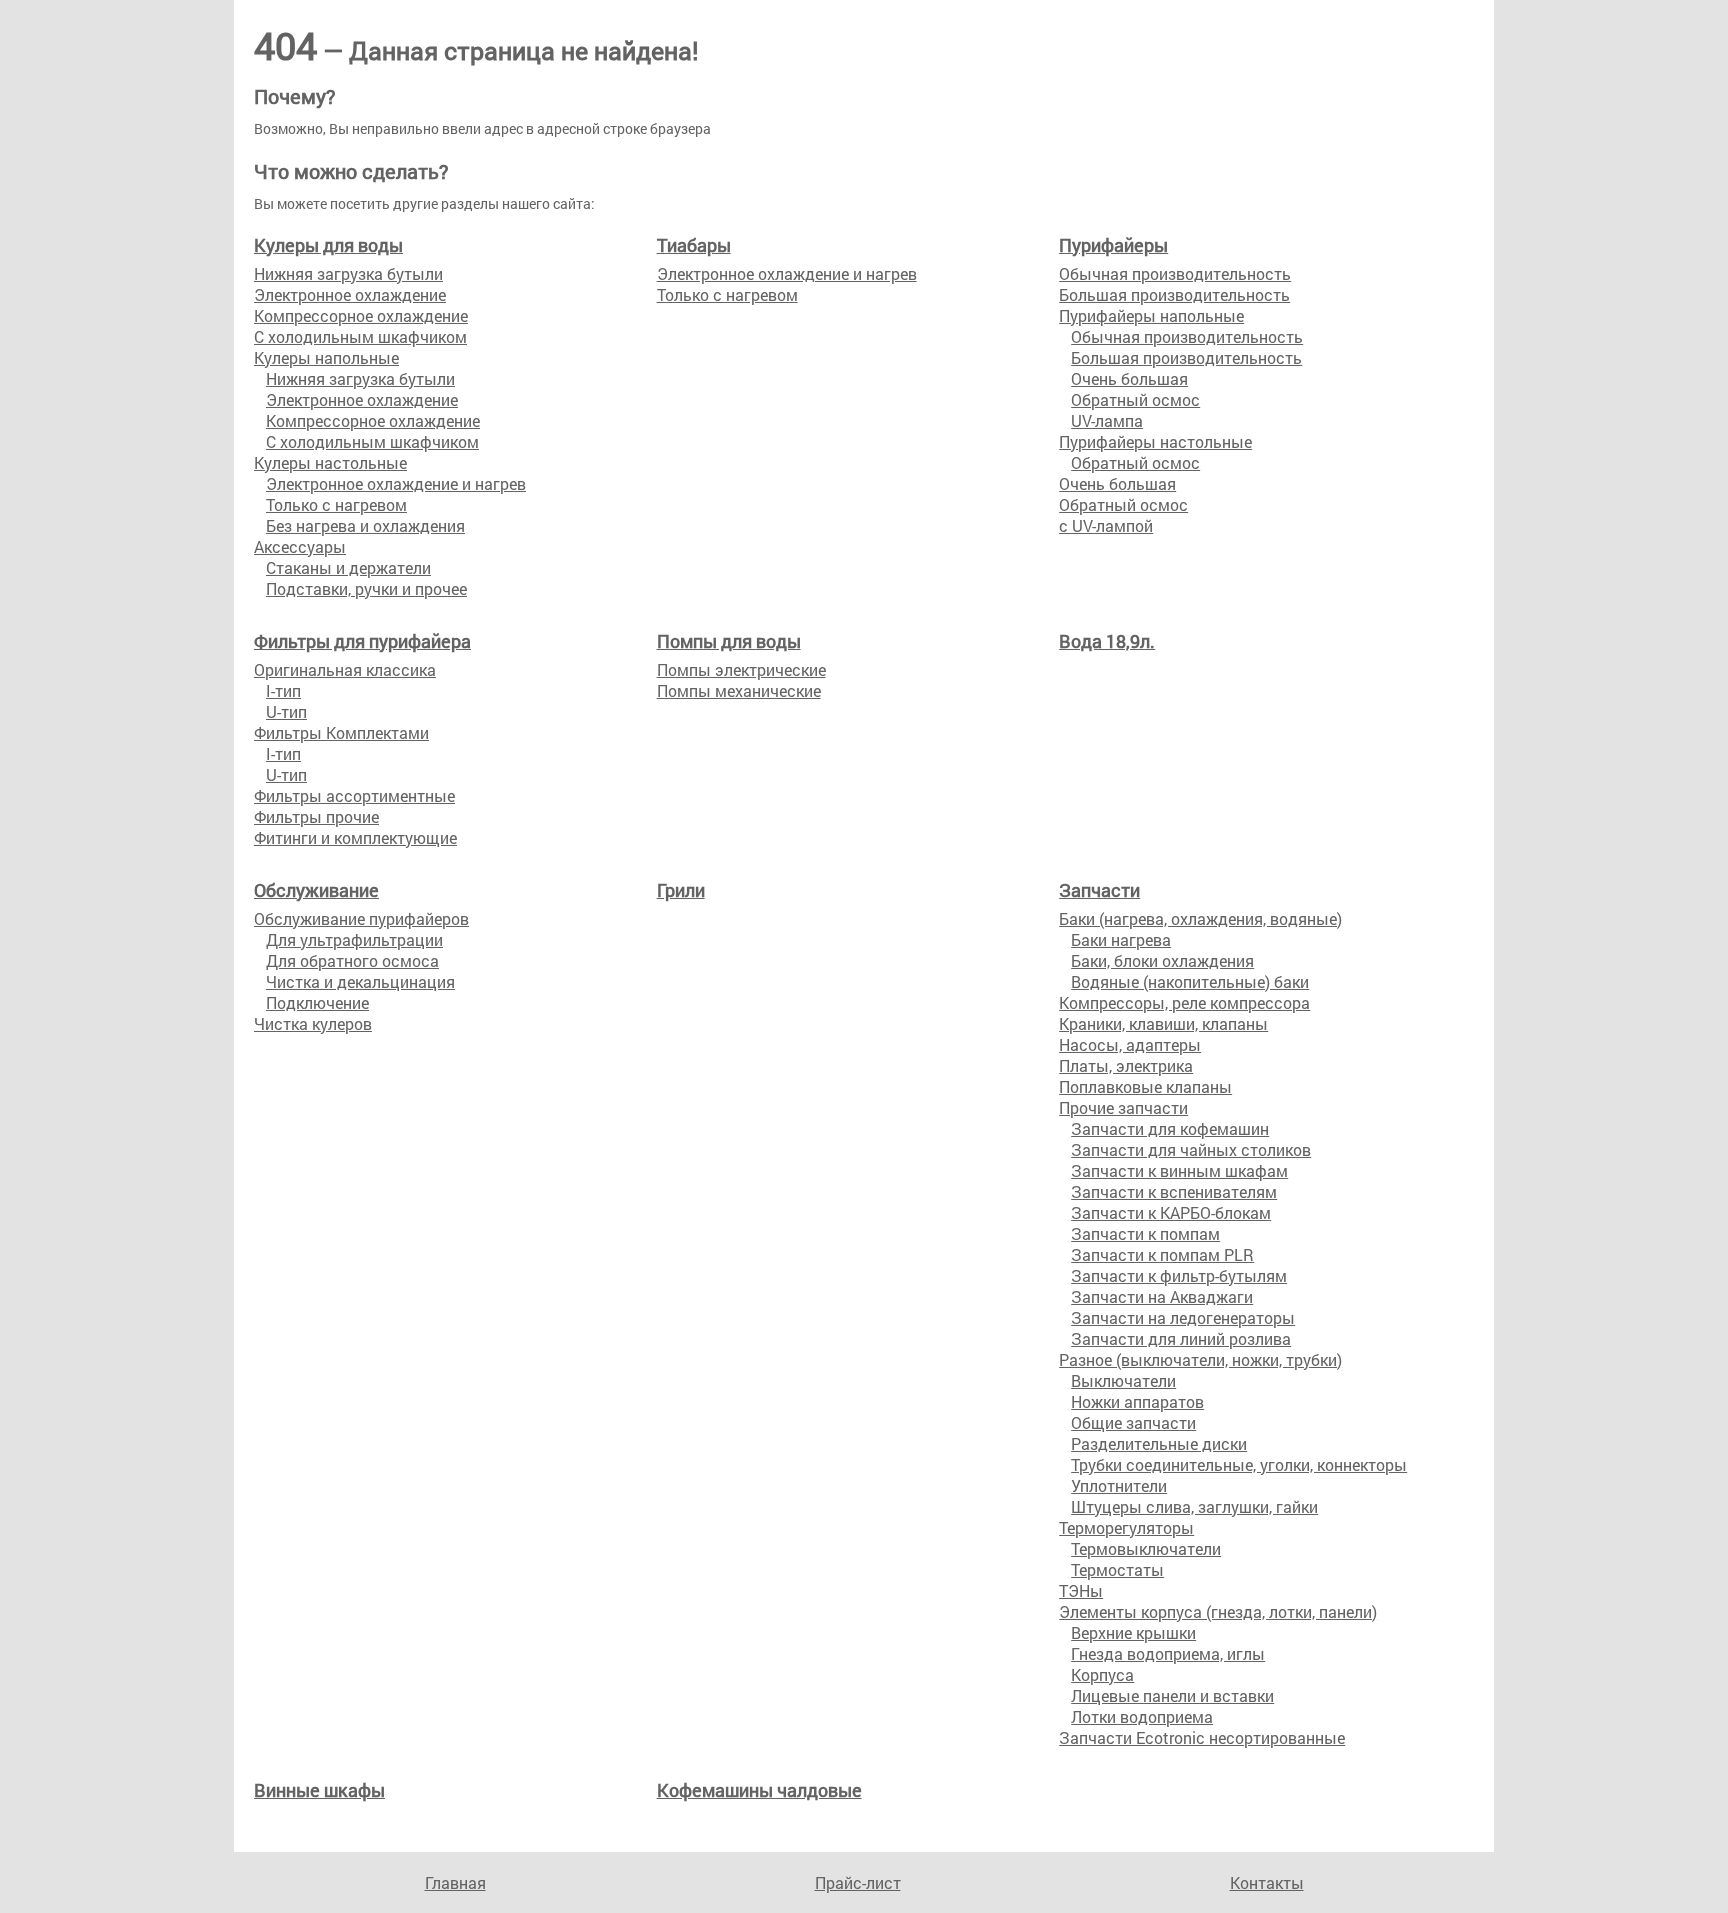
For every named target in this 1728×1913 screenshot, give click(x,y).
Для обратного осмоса (352, 960)
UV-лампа (1107, 420)
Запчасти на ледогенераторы (1183, 1317)
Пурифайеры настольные (1155, 441)
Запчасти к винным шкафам (1179, 1170)
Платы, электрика (1126, 1065)
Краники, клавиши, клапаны (1163, 1023)
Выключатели (1123, 1380)
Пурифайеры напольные (1151, 315)
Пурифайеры (1113, 245)
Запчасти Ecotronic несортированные (1202, 1737)
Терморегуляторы (1126, 1527)
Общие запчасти (1133, 1422)
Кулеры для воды (328, 245)
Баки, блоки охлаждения (1162, 960)
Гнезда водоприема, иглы (1168, 1653)
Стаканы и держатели (348, 567)
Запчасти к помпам (1145, 1233)
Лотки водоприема (1142, 1716)
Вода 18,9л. (1107, 641)
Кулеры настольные (330, 462)
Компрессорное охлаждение (361, 315)
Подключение (317, 1002)
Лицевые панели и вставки (1172, 1695)
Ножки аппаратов (1137, 1401)
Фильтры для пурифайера (362, 641)
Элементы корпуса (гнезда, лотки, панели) (1218, 1611)
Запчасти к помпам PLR (1162, 1254)
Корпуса (1102, 1674)
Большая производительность (1174, 294)
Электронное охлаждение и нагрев (396, 483)
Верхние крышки (1133, 1632)
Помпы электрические (741, 669)
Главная (455, 1882)
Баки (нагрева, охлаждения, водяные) (1200, 918)
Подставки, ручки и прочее (366, 588)
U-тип (286, 711)
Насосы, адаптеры (1130, 1044)
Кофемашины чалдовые (759, 1790)
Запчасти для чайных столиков (1191, 1149)
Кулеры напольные (326, 357)
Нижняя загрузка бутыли (348, 273)
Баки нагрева (1121, 939)
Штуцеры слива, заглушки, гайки (1194, 1506)
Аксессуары (300, 546)
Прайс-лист (858, 1882)
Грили (681, 890)
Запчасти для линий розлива (1181, 1338)
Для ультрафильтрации (354, 939)
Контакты (1267, 1882)
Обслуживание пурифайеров (361, 918)
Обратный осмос (1135, 399)
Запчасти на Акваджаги (1162, 1296)
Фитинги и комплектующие (355, 837)
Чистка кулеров (313, 1023)
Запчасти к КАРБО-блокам (1171, 1212)
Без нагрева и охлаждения (365, 525)
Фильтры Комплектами (341, 732)
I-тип (283, 690)
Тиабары (694, 245)
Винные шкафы (319, 1790)
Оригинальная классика (345, 669)
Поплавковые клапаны (1145, 1086)
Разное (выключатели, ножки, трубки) (1200, 1359)
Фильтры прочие (316, 816)
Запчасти (1099, 890)
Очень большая (1129, 378)
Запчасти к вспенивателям (1174, 1191)
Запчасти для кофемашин (1170, 1128)
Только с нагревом (336, 504)
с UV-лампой (1106, 525)
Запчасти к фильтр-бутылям (1179, 1275)
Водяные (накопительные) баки (1190, 981)
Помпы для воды (729, 641)
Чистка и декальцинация (360, 981)
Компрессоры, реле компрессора (1184, 1002)
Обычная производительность (1175, 273)
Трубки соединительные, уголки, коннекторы (1239, 1464)
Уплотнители (1119, 1485)
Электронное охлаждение (350, 294)
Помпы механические (739, 690)
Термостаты (1117, 1569)
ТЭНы (1081, 1590)
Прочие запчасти (1123, 1107)
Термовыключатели (1146, 1548)
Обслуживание (316, 890)
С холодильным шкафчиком (360, 336)
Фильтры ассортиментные (354, 795)
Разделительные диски (1159, 1443)
